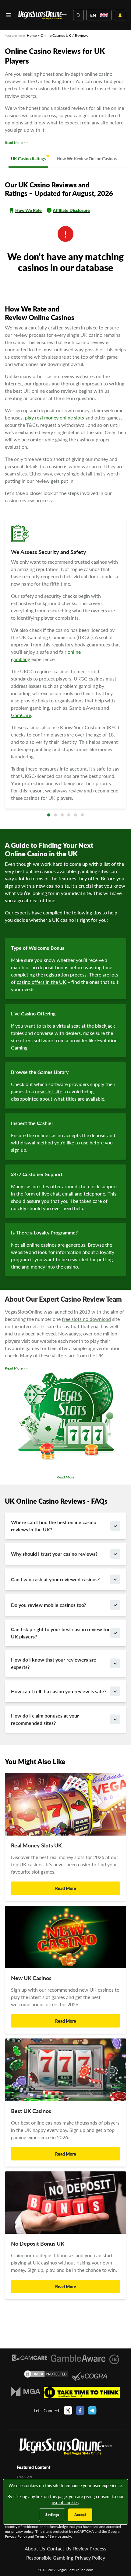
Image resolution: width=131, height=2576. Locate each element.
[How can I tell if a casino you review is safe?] (115, 1691)
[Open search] (78, 15)
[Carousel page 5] (76, 815)
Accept (80, 2515)
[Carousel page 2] (55, 815)
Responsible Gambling (50, 2558)
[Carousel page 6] (82, 815)
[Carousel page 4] (69, 815)
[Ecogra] (89, 2376)
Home (32, 35)
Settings (52, 2515)
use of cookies (65, 2502)
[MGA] (26, 2392)
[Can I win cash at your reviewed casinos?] (115, 1579)
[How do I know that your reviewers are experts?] (115, 1663)
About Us (35, 2548)
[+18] (114, 2359)
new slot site (49, 1091)
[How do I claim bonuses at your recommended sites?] (115, 1719)
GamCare (21, 715)
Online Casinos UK (56, 35)
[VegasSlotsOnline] (65, 2447)
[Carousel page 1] (49, 815)
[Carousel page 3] (62, 815)
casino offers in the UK (41, 982)
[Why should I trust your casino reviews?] (115, 1554)
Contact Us (59, 2548)
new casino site (52, 886)
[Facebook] (80, 2411)
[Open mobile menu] (9, 15)
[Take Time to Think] (82, 2392)
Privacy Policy (16, 2536)
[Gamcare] (30, 2359)
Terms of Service (48, 2536)
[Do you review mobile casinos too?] (115, 1605)
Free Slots (25, 2477)
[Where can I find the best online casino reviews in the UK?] (115, 1526)
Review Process (90, 2548)
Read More (65, 1477)
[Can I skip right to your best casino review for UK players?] (115, 1633)
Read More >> (16, 143)
